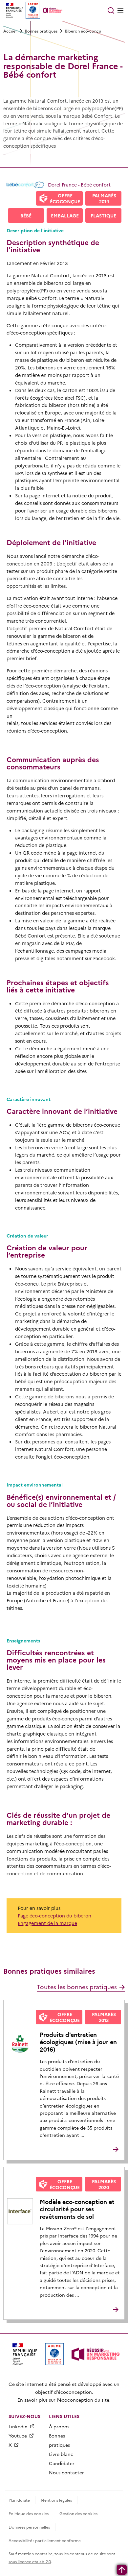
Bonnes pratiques (41, 31)
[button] (111, 11)
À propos (59, 2426)
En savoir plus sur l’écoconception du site (63, 2400)
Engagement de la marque (47, 1923)
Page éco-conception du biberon (54, 1915)
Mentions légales (56, 2500)
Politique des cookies (29, 2513)
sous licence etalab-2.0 (30, 2561)
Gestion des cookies (78, 2513)
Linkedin (18, 2426)
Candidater (62, 2463)
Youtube (18, 2436)
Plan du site (19, 2500)
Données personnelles (29, 2527)
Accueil (10, 31)
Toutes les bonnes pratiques (77, 1987)
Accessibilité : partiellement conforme (45, 2540)
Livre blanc (61, 2454)
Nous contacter (66, 2472)
